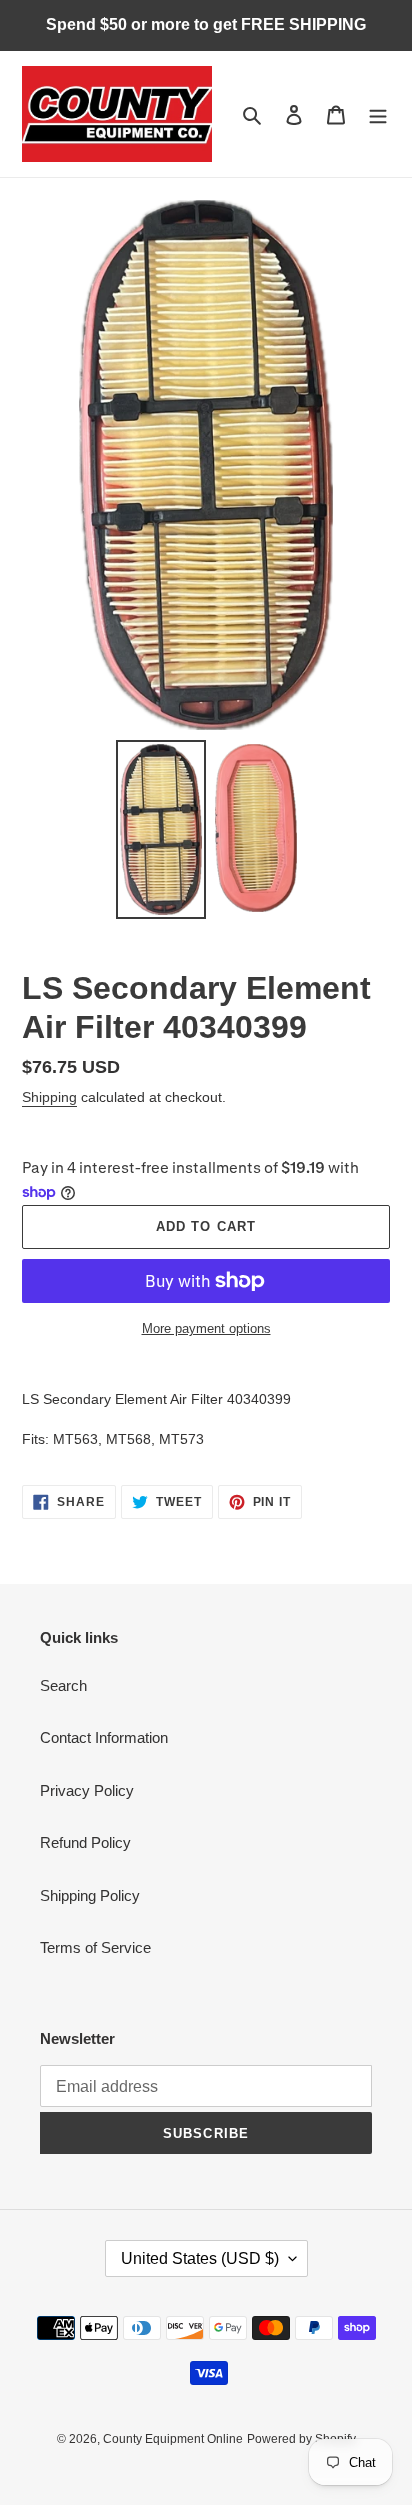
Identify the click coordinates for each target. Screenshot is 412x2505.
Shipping (49, 1097)
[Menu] (378, 114)
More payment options (206, 1328)
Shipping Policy (90, 1895)
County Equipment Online (173, 2439)
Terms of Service (95, 1947)
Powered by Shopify (301, 2439)
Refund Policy (85, 1842)
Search (63, 1685)
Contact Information (104, 1737)
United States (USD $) (200, 2258)
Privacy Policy (87, 1790)
